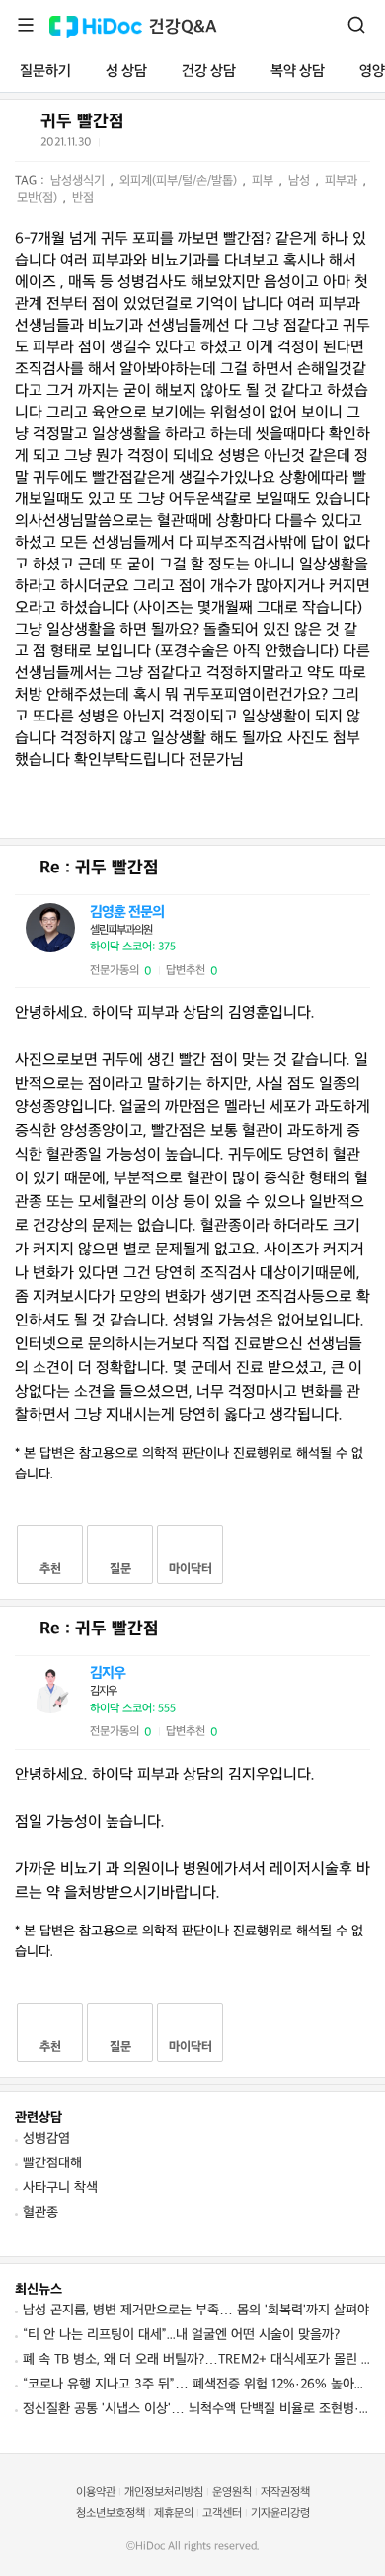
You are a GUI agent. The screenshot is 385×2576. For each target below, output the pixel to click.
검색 (356, 25)
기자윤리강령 (280, 2513)
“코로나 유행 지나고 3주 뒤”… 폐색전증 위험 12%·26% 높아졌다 (196, 2384)
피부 (265, 181)
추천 (50, 1569)
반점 (83, 198)
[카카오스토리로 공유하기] (190, 147)
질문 (120, 1569)
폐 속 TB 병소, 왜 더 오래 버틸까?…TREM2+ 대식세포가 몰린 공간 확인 (196, 2359)
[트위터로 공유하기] (117, 146)
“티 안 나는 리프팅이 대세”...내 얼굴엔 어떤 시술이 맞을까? (181, 2335)
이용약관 (96, 2493)
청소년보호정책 (111, 2513)
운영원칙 (232, 2493)
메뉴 (26, 25)
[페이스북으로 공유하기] (141, 146)
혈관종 (40, 2212)
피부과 (343, 181)
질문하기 (45, 72)
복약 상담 (298, 72)
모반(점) (39, 198)
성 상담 (126, 72)
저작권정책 (285, 2493)
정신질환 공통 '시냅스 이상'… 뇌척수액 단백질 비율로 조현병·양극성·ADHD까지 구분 (196, 2409)
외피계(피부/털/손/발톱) (180, 181)
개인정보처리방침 (164, 2493)
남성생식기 (79, 181)
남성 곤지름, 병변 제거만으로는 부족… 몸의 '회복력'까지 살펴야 (196, 2310)
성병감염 (46, 2138)
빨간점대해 (52, 2163)
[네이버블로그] (214, 146)
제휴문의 (174, 2513)
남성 (301, 181)
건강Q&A (183, 27)
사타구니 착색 (60, 2188)
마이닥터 (191, 1569)
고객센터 (222, 2513)
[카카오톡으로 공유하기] (165, 147)
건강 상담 (209, 72)
